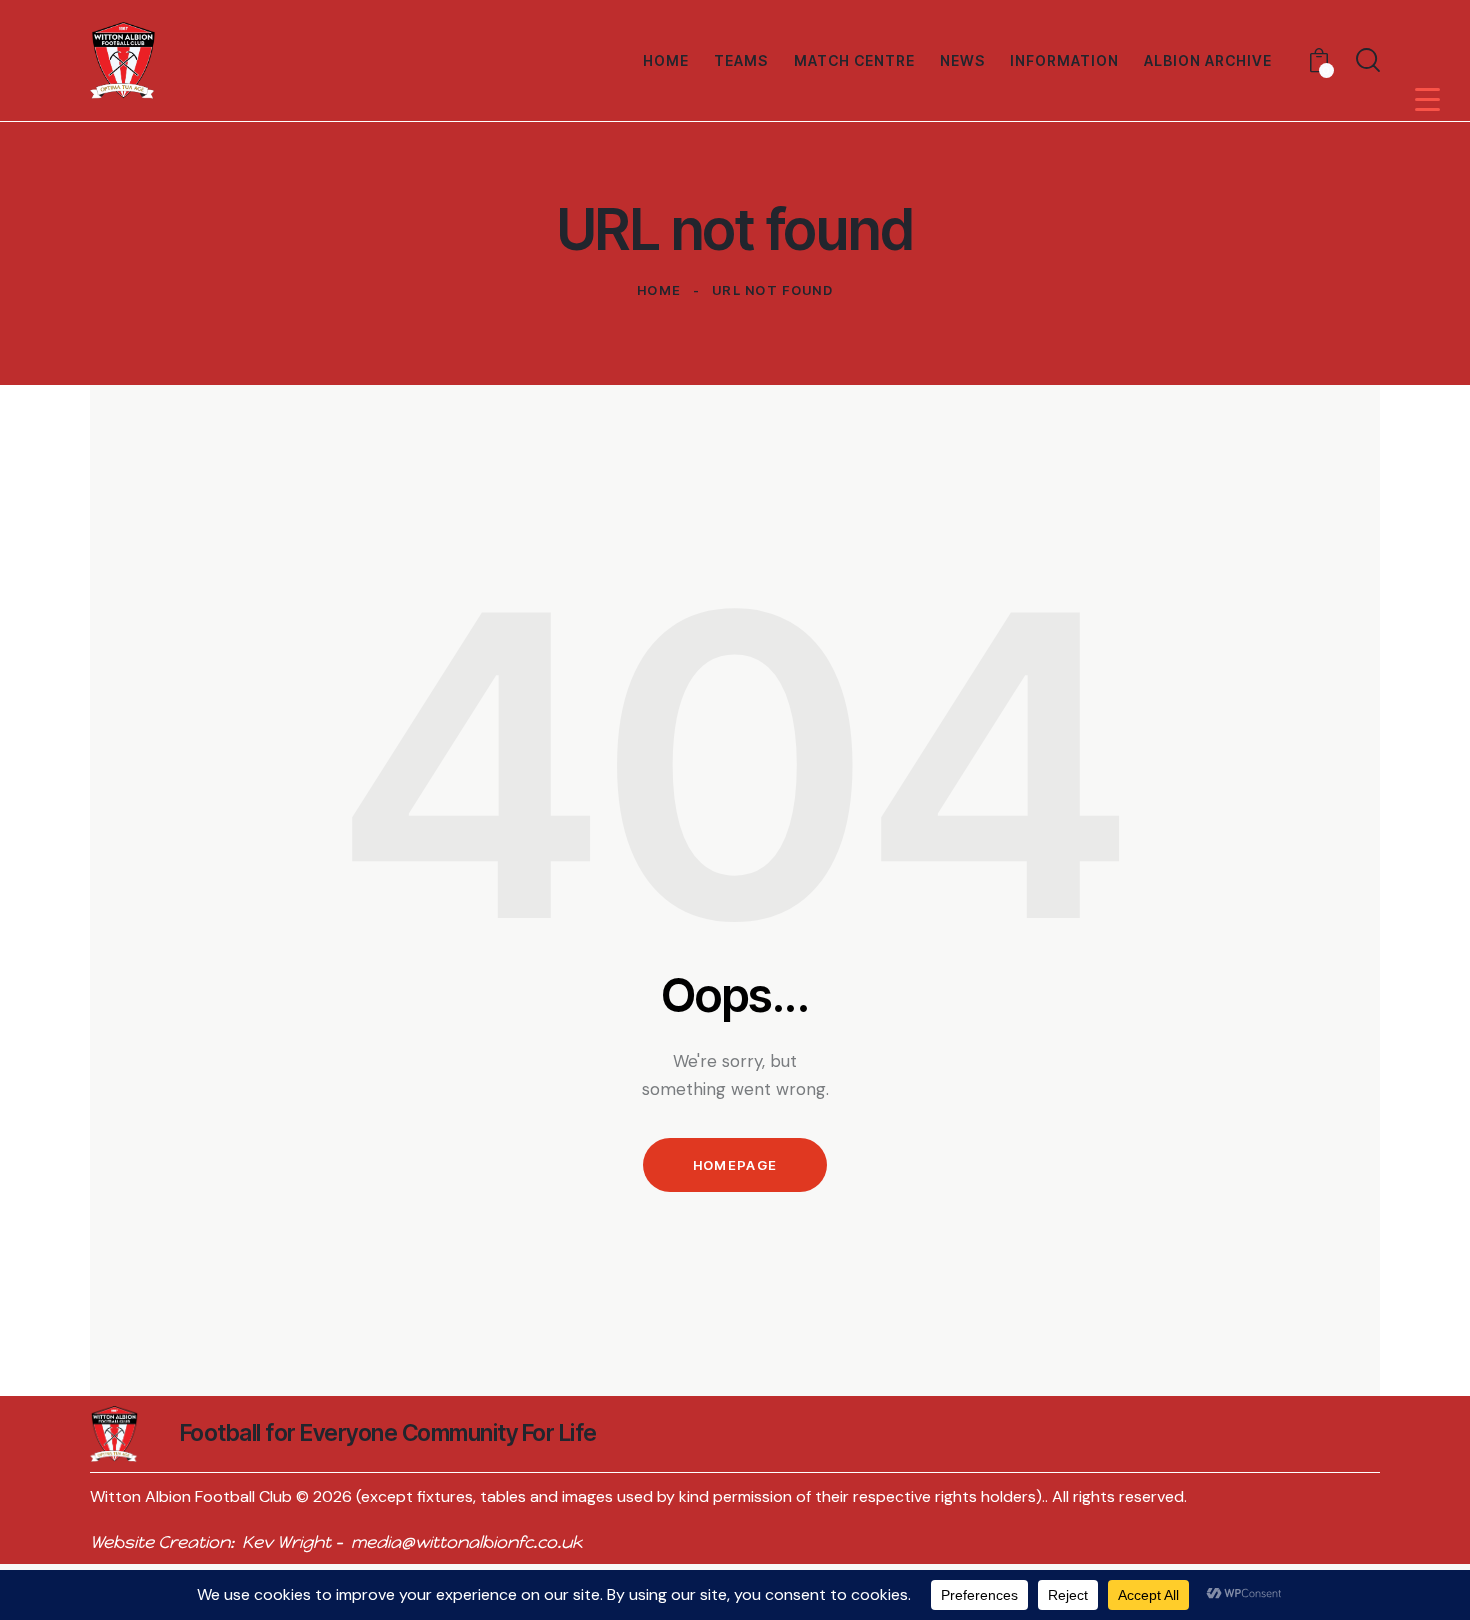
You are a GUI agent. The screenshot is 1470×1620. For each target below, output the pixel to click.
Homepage (735, 1165)
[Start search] (1368, 60)
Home (659, 290)
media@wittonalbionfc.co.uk (466, 1542)
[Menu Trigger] (1427, 98)
